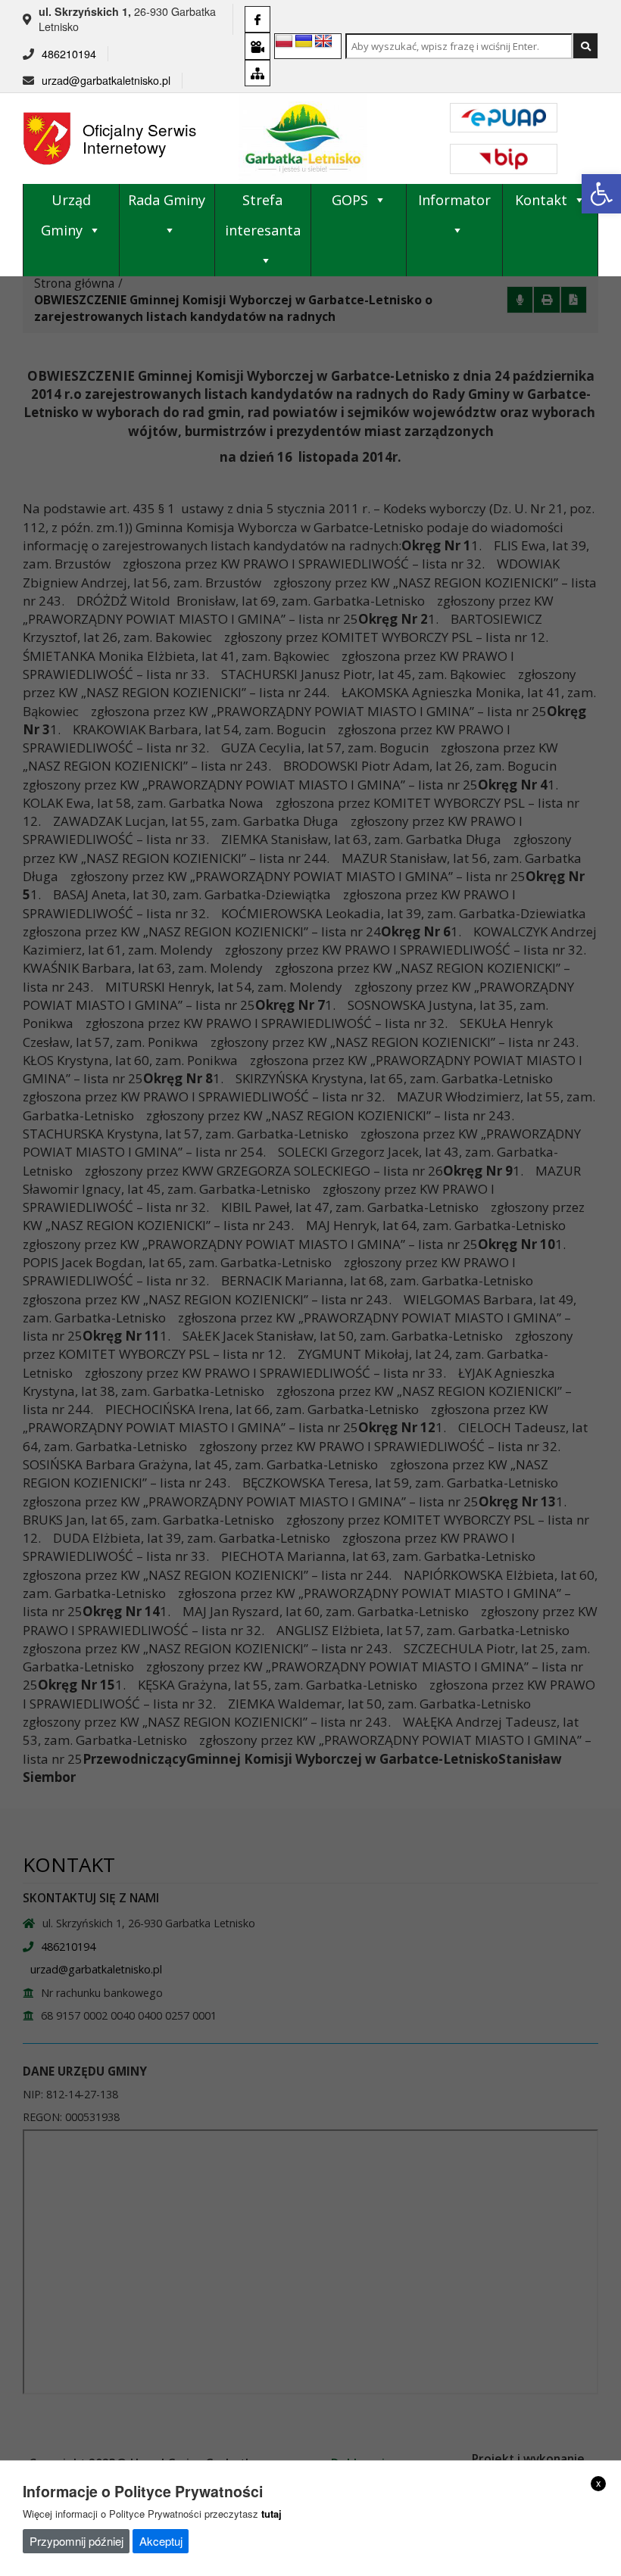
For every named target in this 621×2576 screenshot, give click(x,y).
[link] (601, 194)
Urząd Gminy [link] (66, 215)
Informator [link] (454, 200)
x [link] (599, 2483)
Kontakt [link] (541, 200)
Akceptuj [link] (161, 2541)
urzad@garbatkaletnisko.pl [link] (106, 80)
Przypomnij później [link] (76, 2541)
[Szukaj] (585, 46)
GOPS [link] (350, 200)
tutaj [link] (271, 2514)
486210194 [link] (69, 54)
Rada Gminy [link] (167, 200)
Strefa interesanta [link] (263, 215)
